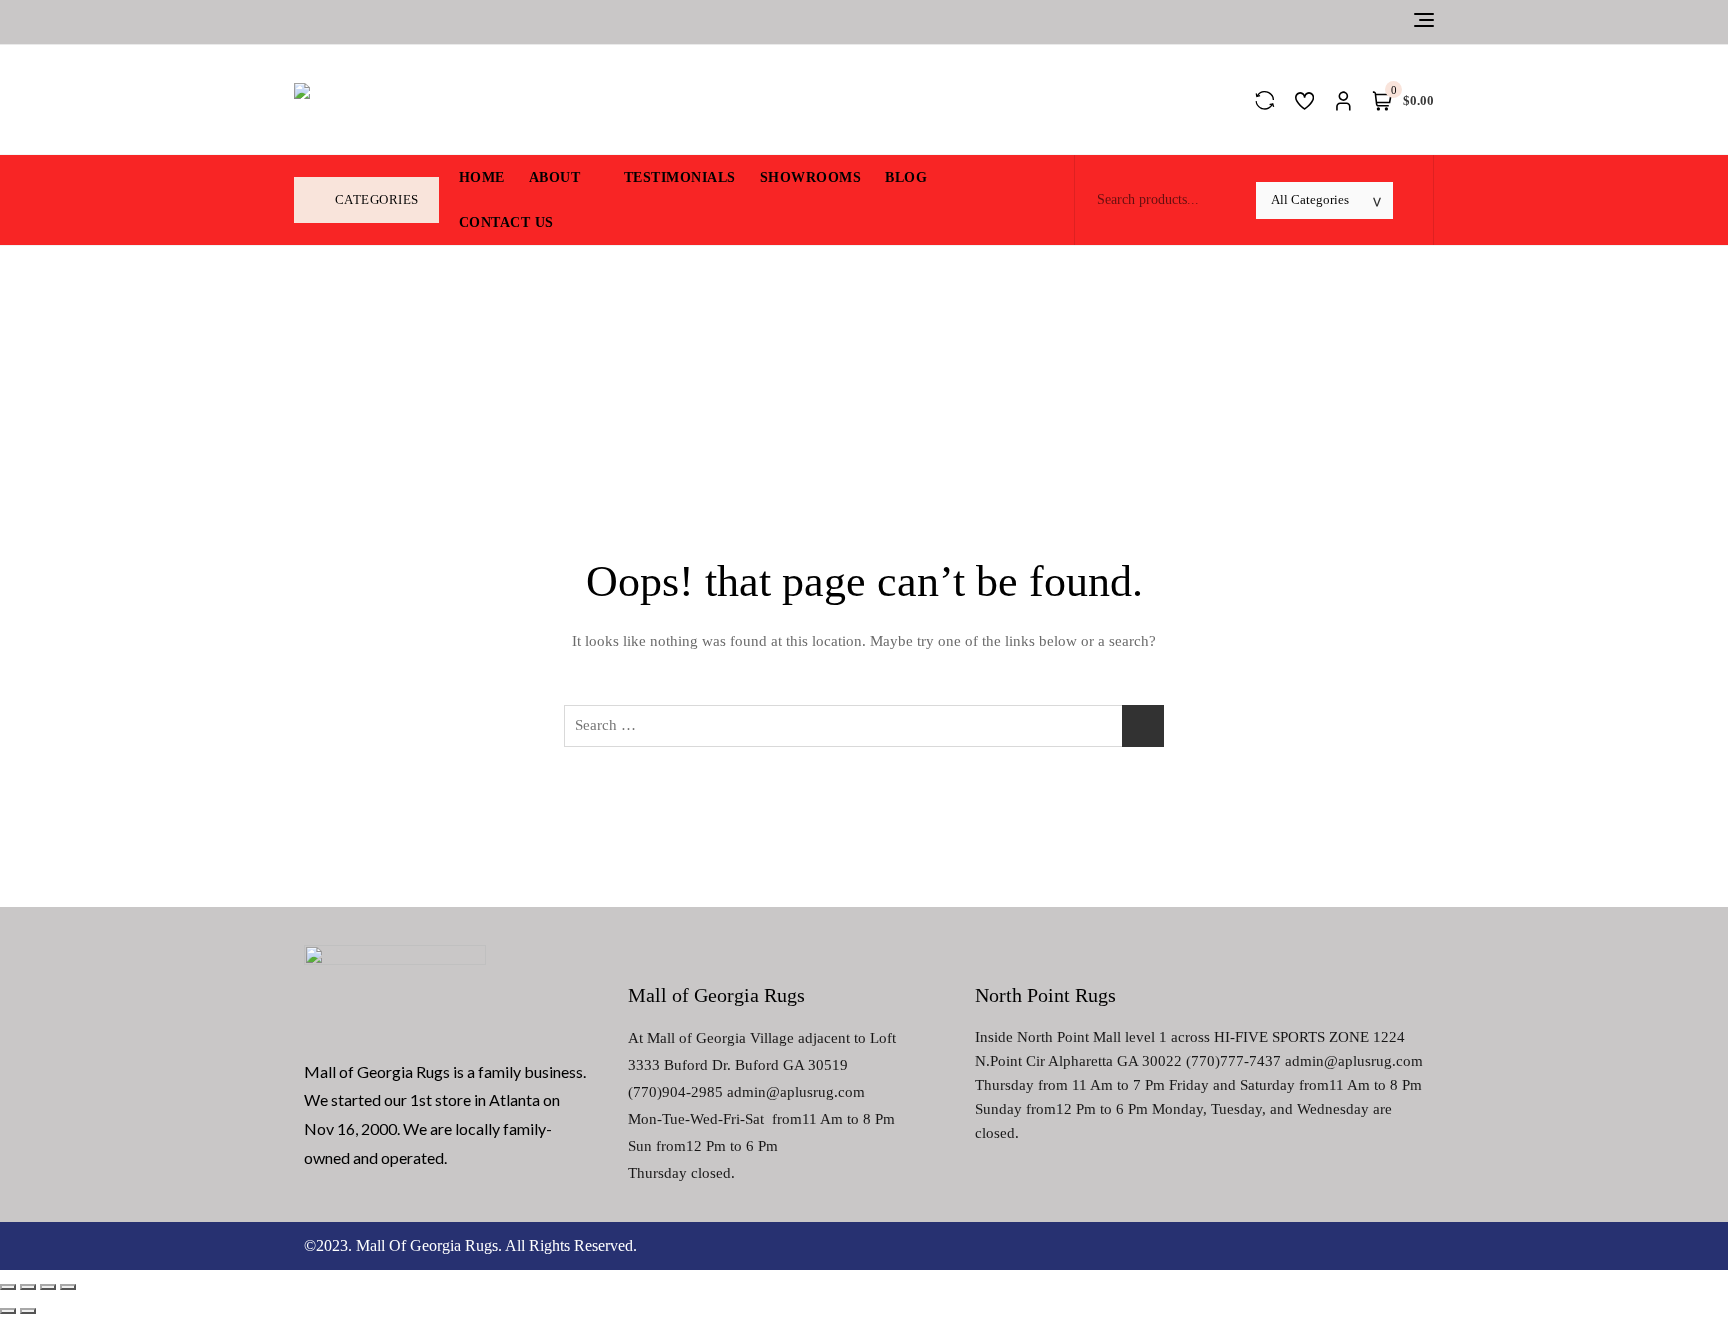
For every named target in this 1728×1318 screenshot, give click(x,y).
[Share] (28, 1287)
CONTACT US (506, 222)
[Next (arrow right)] (28, 1311)
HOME (482, 177)
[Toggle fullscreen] (48, 1287)
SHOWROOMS (811, 177)
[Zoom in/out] (68, 1287)
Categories (377, 199)
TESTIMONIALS (680, 177)
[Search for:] (864, 726)
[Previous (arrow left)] (8, 1311)
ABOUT (555, 177)
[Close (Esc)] (8, 1287)
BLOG (906, 177)
